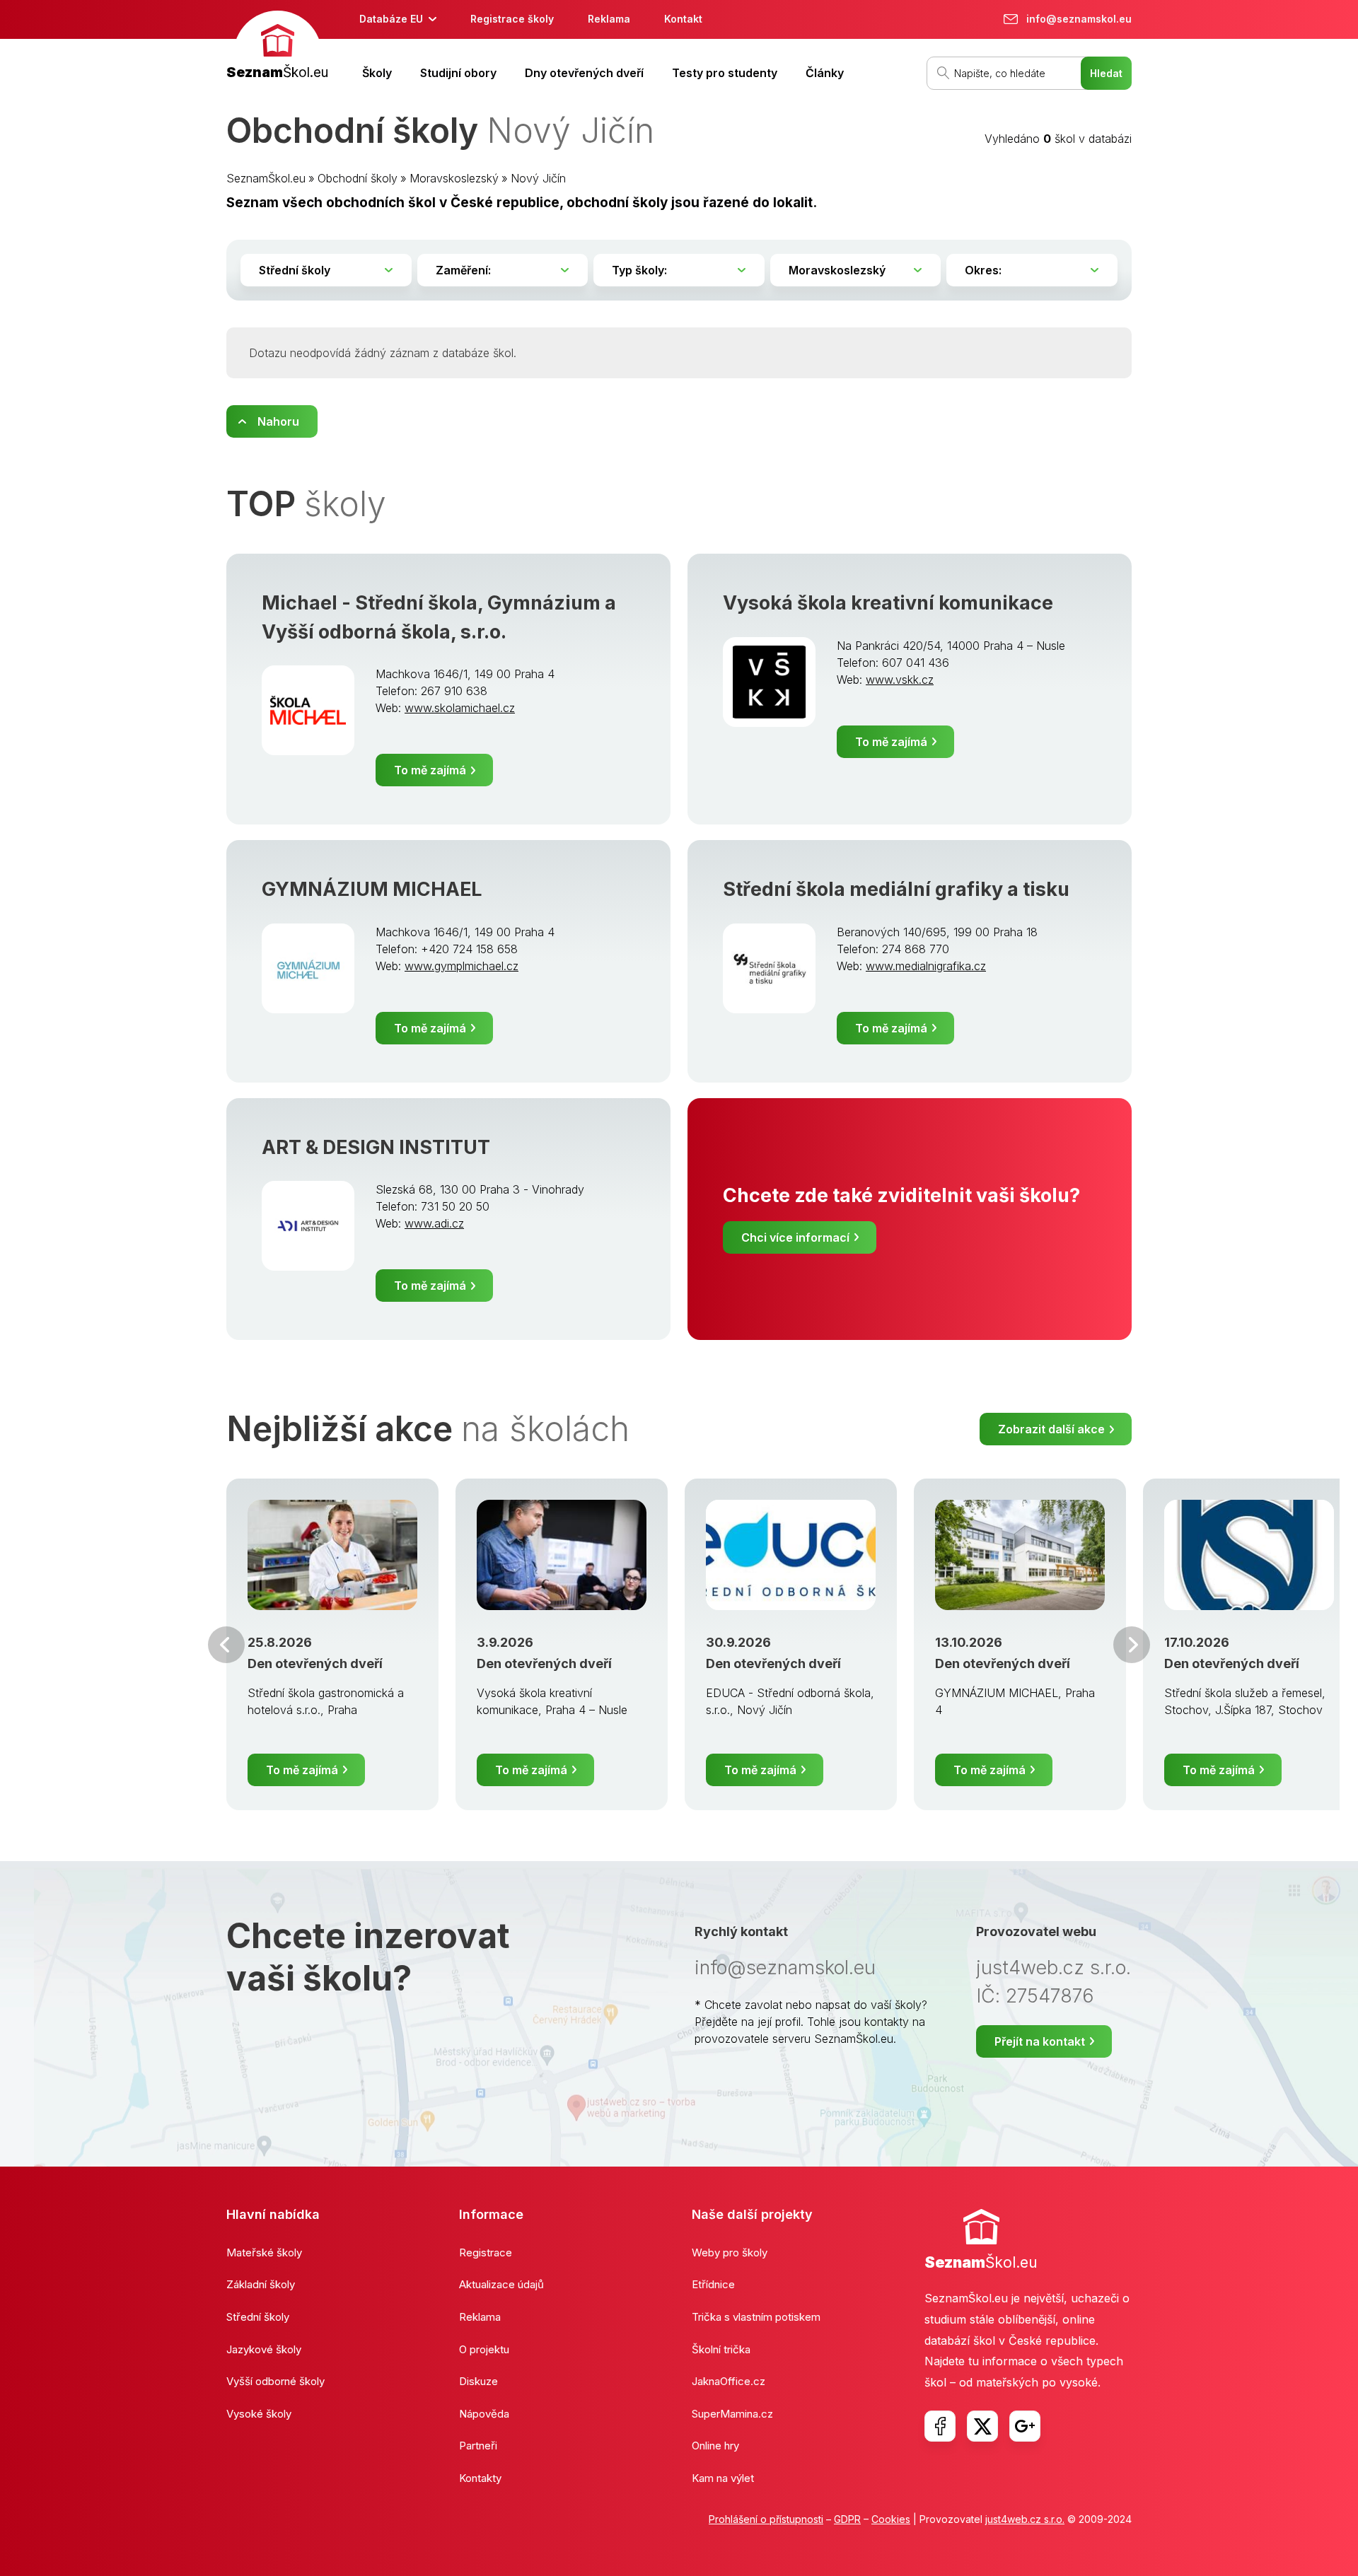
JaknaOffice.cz (729, 2381)
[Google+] (1025, 2426)
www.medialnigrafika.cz (926, 966)
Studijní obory (458, 73)
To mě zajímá (430, 770)
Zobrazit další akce (1051, 1429)
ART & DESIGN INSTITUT (376, 1147)
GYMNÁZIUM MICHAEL (372, 889)
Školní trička (721, 2349)
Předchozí (226, 1645)
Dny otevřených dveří (584, 73)
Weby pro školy (730, 2252)
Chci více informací (795, 1237)
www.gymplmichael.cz (462, 966)
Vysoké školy (259, 2414)
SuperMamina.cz (732, 2414)
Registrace (486, 2252)
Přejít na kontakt (1040, 2041)
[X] (982, 2426)
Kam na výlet (723, 2478)
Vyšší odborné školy (275, 2381)
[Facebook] (940, 2426)
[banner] (277, 47)
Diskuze (478, 2381)
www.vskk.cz (900, 680)
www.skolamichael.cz (460, 708)
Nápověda (484, 2414)
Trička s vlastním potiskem (756, 2317)
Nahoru (278, 421)
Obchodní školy (358, 178)
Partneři (478, 2446)
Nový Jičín (538, 178)
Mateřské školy (264, 2252)
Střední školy (258, 2317)
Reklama (609, 19)
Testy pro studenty (725, 73)
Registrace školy (512, 19)
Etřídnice (713, 2284)
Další (1132, 1645)
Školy (377, 73)
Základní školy (261, 2284)
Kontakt (683, 19)
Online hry (715, 2446)
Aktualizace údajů (501, 2284)
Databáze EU (391, 19)
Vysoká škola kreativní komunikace (888, 603)
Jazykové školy (264, 2349)
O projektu (484, 2349)
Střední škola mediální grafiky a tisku (896, 889)
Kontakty (480, 2478)
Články (825, 73)
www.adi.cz (434, 1223)
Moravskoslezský (454, 178)
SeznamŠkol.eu (266, 178)
